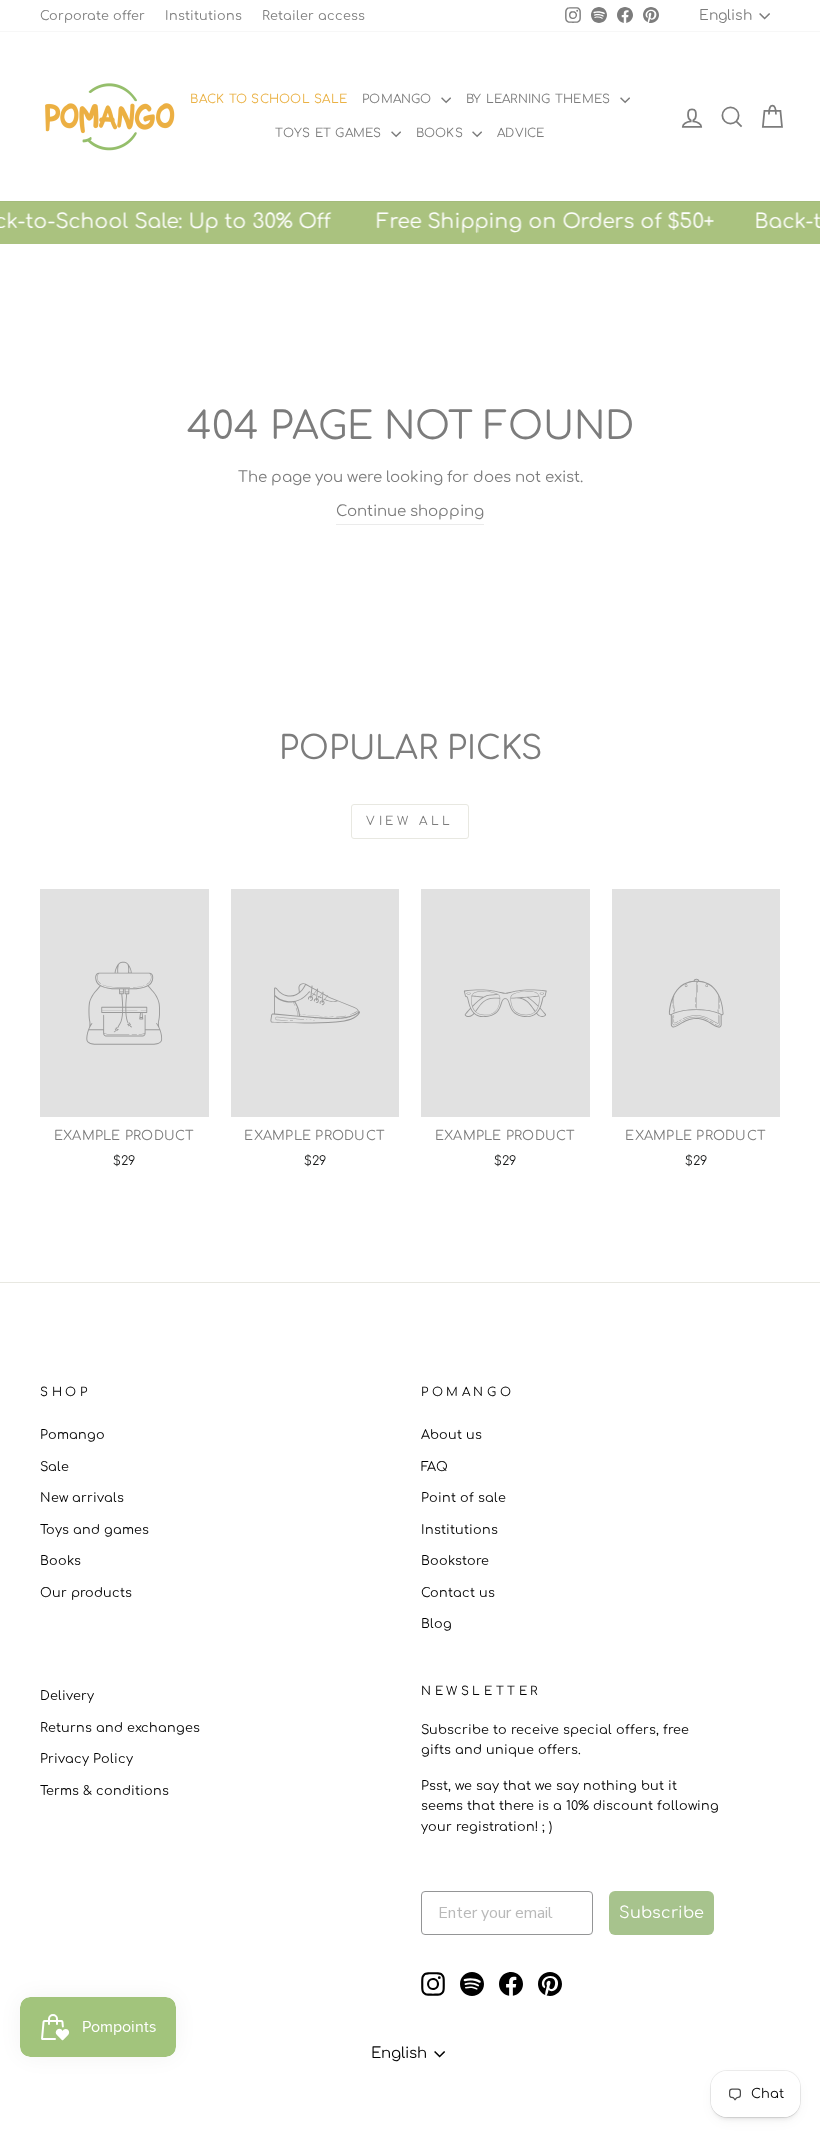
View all (410, 821)
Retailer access (313, 16)
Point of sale (463, 1498)
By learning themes (540, 99)
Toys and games (94, 1530)
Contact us (458, 1593)
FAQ (434, 1467)
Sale (54, 1467)
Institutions (203, 16)
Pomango (399, 99)
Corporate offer (92, 16)
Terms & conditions (104, 1791)
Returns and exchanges (120, 1728)
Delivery (67, 1696)
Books (441, 133)
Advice (520, 133)
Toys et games (330, 133)
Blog (436, 1624)
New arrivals (82, 1498)
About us (451, 1435)
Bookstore (455, 1561)
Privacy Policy (86, 1759)
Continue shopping (410, 511)
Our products (86, 1593)
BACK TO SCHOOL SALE (268, 99)
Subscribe (661, 1913)
